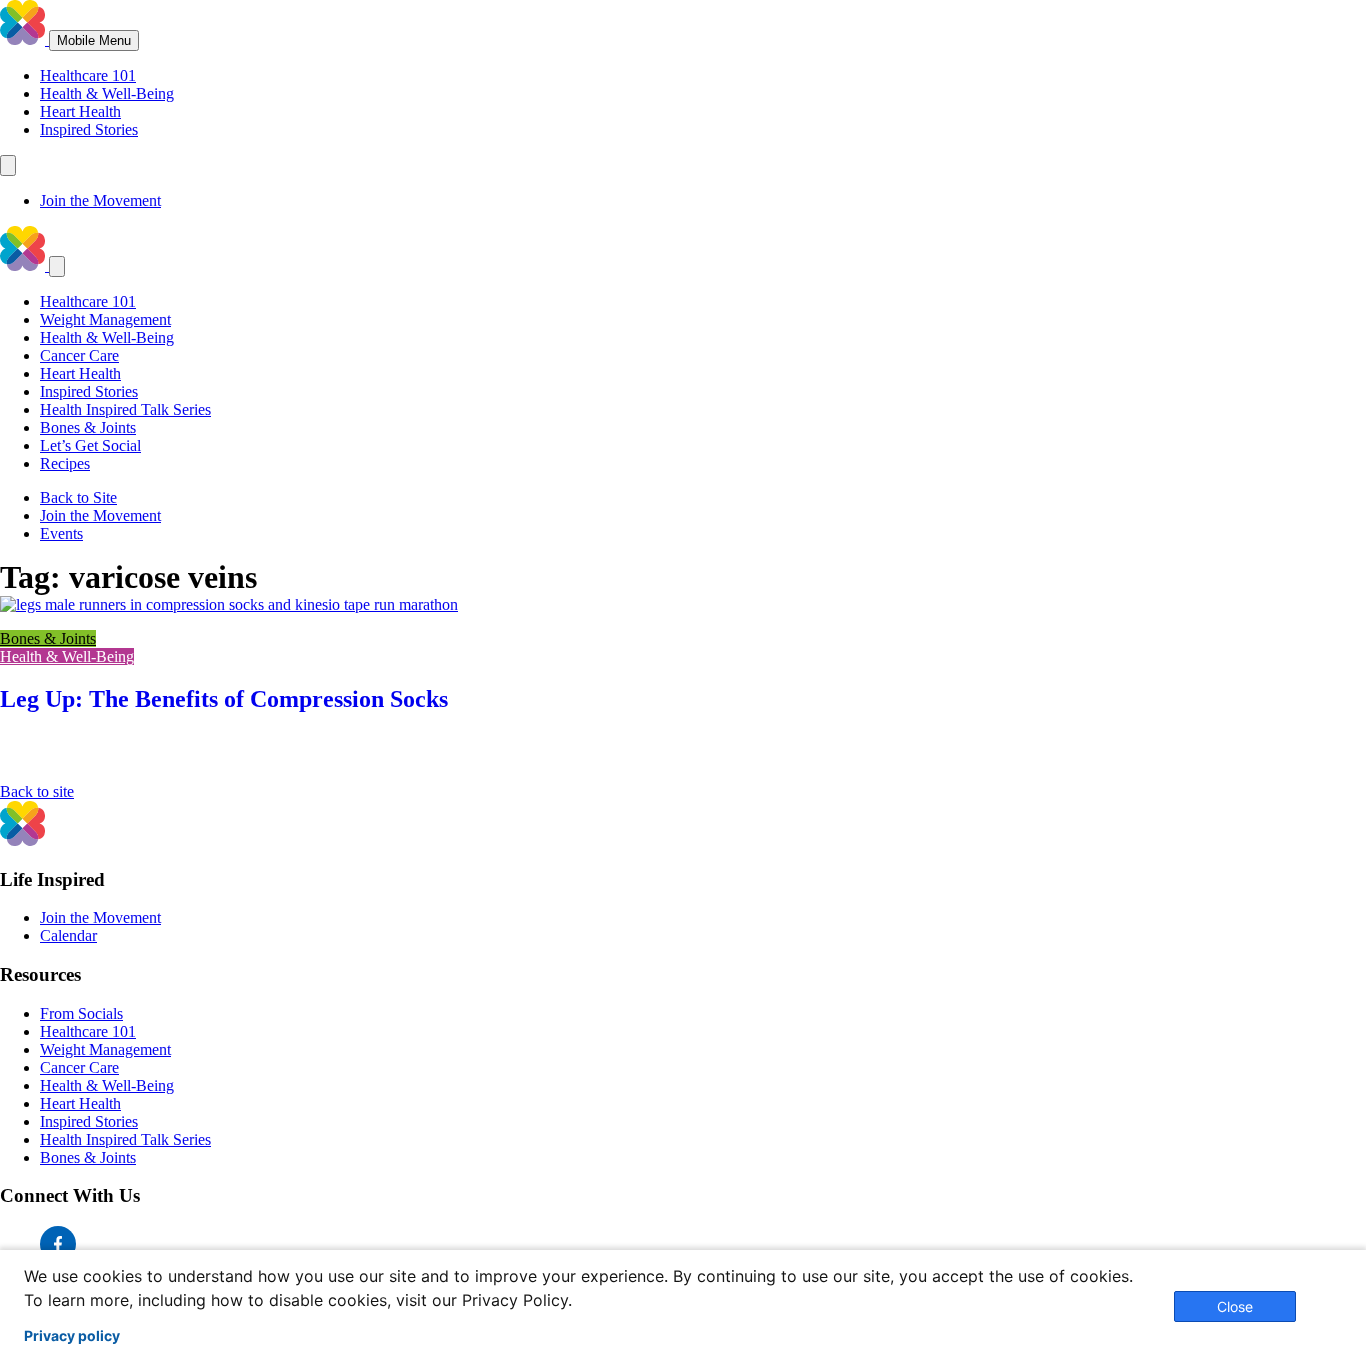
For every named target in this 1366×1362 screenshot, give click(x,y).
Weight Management (105, 319)
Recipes (65, 463)
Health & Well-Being (107, 93)
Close (1235, 1306)
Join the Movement (100, 200)
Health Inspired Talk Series (125, 409)
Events (61, 533)
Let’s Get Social (90, 445)
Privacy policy (72, 1336)
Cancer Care (79, 355)
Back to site (37, 791)
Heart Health (80, 111)
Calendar (68, 935)
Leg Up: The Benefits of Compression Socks (224, 699)
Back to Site (78, 497)
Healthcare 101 (88, 75)
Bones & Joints (88, 427)
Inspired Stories (89, 129)
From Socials (81, 1013)
